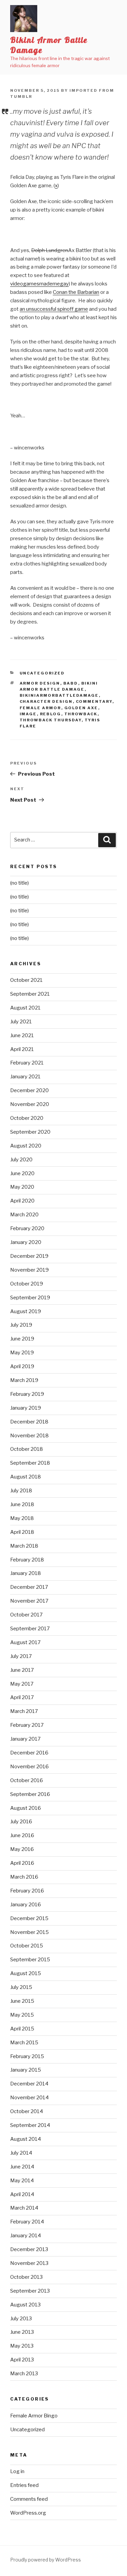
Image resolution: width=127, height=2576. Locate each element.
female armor (40, 708)
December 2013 (29, 2249)
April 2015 (22, 2029)
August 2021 (25, 1008)
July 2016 (21, 1822)
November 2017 (29, 1601)
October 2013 (26, 2277)
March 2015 (24, 2043)
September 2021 (30, 994)
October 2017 (26, 1615)
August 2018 (26, 1477)
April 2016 (22, 1863)
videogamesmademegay (39, 284)
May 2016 (22, 1849)
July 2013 (21, 2319)
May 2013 (22, 2346)
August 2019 (26, 1311)
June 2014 (22, 2167)
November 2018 (29, 1436)
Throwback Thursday (51, 720)
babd (71, 683)
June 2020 (22, 1173)
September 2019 (30, 1298)
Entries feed (24, 2485)
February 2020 (27, 1228)
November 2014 (29, 2098)
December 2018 (29, 1422)
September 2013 (30, 2291)
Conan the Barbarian (76, 292)
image (28, 714)
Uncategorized (42, 673)
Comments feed (29, 2499)
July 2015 (21, 1987)
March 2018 (24, 1546)
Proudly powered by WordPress (46, 2560)
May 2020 (22, 1187)
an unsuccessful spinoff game (54, 309)
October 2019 (27, 1284)
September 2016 (30, 1794)
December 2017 (29, 1587)
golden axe (81, 708)
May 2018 (22, 1518)
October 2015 (27, 1946)
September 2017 (30, 1629)
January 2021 (25, 1077)
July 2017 (21, 1656)
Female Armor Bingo (34, 2416)
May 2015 (22, 2015)
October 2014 (27, 2111)
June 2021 (22, 1035)
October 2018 (27, 1449)
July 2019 (21, 1325)
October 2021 (26, 980)
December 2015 (29, 1918)
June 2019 (22, 1339)
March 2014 (24, 2208)
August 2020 (26, 1146)
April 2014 (22, 2194)
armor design (40, 683)
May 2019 (22, 1353)
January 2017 (25, 1739)
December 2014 (29, 2084)
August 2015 (26, 1973)
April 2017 (22, 1697)
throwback (81, 714)
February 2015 (27, 2056)
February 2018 (27, 1560)
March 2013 (24, 2374)
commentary (94, 701)
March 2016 (24, 1877)
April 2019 (22, 1366)
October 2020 (27, 1118)
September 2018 (30, 1463)
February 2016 (27, 1891)
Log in (17, 2471)
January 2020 (26, 1242)
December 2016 (29, 1753)
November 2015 (29, 1932)
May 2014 (22, 2181)
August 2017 (25, 1642)
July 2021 (21, 1022)
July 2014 (21, 2153)
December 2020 (29, 1090)
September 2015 (30, 1960)
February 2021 (27, 1063)
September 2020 (30, 1132)
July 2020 (21, 1160)
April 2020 (22, 1201)
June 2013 (22, 2332)
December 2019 (29, 1256)
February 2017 (27, 1725)
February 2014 (27, 2222)
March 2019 (24, 1380)
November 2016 (29, 1767)
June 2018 (22, 1504)
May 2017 (22, 1684)
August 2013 (25, 2305)
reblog (51, 714)
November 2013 (29, 2263)
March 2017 (24, 1711)
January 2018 (26, 1573)
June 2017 (22, 1670)
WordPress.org (28, 2513)
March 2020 (24, 1215)
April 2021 (22, 1049)
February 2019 (27, 1394)
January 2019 (26, 1408)
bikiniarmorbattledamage (59, 695)
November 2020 (30, 1104)
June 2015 (22, 2001)
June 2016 (22, 1835)
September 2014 (30, 2125)
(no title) (19, 883)
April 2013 (22, 2360)
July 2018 (21, 1491)
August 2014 (26, 2139)
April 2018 (22, 1532)
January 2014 (26, 2236)
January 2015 (26, 2070)
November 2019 (29, 1270)
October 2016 (27, 1780)
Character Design (46, 701)
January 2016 (26, 1905)
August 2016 (26, 1808)
